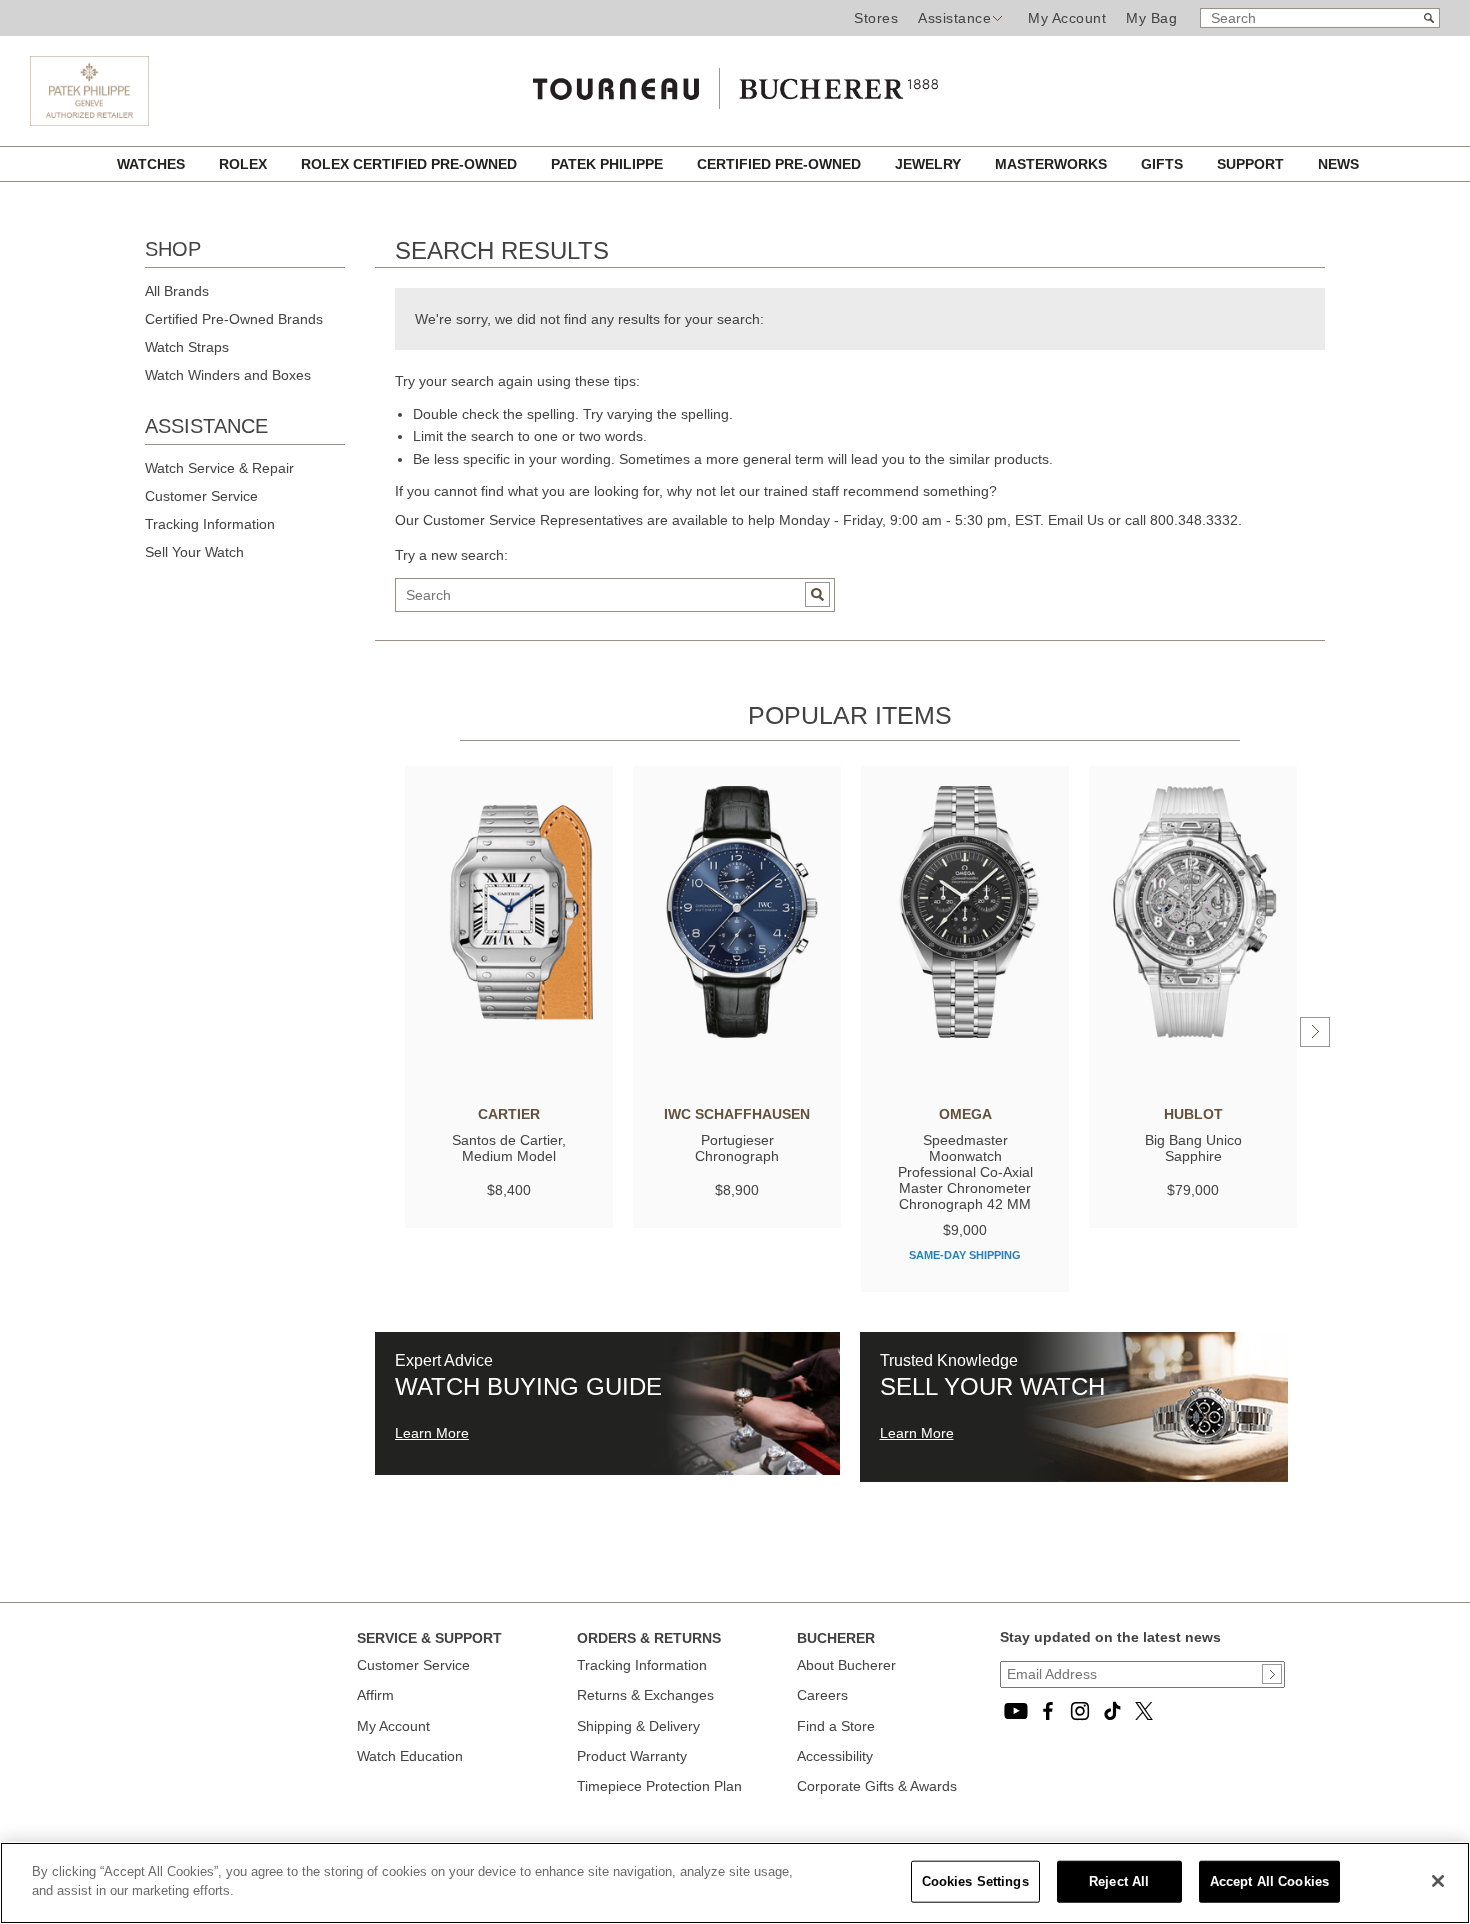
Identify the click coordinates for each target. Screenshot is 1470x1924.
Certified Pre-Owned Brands (234, 319)
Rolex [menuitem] (245, 164)
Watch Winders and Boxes (228, 375)
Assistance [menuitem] (954, 18)
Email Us (1076, 520)
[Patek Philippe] (89, 121)
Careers (822, 1695)
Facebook (1048, 1711)
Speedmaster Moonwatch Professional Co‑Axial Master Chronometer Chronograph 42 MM (965, 1172)
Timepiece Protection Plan (659, 1786)
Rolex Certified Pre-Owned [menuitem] (411, 164)
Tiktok (1112, 1711)
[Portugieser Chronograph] (737, 912)
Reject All (1119, 1881)
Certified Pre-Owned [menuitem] (781, 164)
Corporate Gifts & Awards (877, 1786)
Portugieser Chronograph (737, 1148)
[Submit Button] (1272, 1674)
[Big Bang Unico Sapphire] (1193, 912)
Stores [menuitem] (876, 18)
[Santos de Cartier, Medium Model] (509, 912)
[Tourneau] (735, 84)
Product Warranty (632, 1756)
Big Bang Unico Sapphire (1193, 1148)
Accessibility (835, 1756)
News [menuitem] (1338, 164)
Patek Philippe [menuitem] (609, 164)
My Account (1067, 18)
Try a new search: (451, 555)
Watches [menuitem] (153, 164)
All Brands (177, 291)
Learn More (432, 1433)
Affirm (375, 1695)
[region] (735, 1883)
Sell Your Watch (194, 552)
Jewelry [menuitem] (930, 164)
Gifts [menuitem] (1164, 164)
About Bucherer (846, 1665)
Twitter (1144, 1711)
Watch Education (410, 1756)
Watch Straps (187, 347)
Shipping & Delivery (638, 1726)
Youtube (1016, 1711)
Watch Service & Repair (219, 468)
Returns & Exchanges (645, 1695)
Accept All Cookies (1269, 1881)
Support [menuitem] (1252, 164)
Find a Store (836, 1726)
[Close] (1438, 1881)
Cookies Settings (975, 1881)
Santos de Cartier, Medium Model (509, 1148)
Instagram (1080, 1711)
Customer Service (201, 496)
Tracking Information (210, 524)
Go (817, 594)
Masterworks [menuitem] (1053, 164)
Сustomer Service (413, 1665)
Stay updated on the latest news (1110, 1637)
